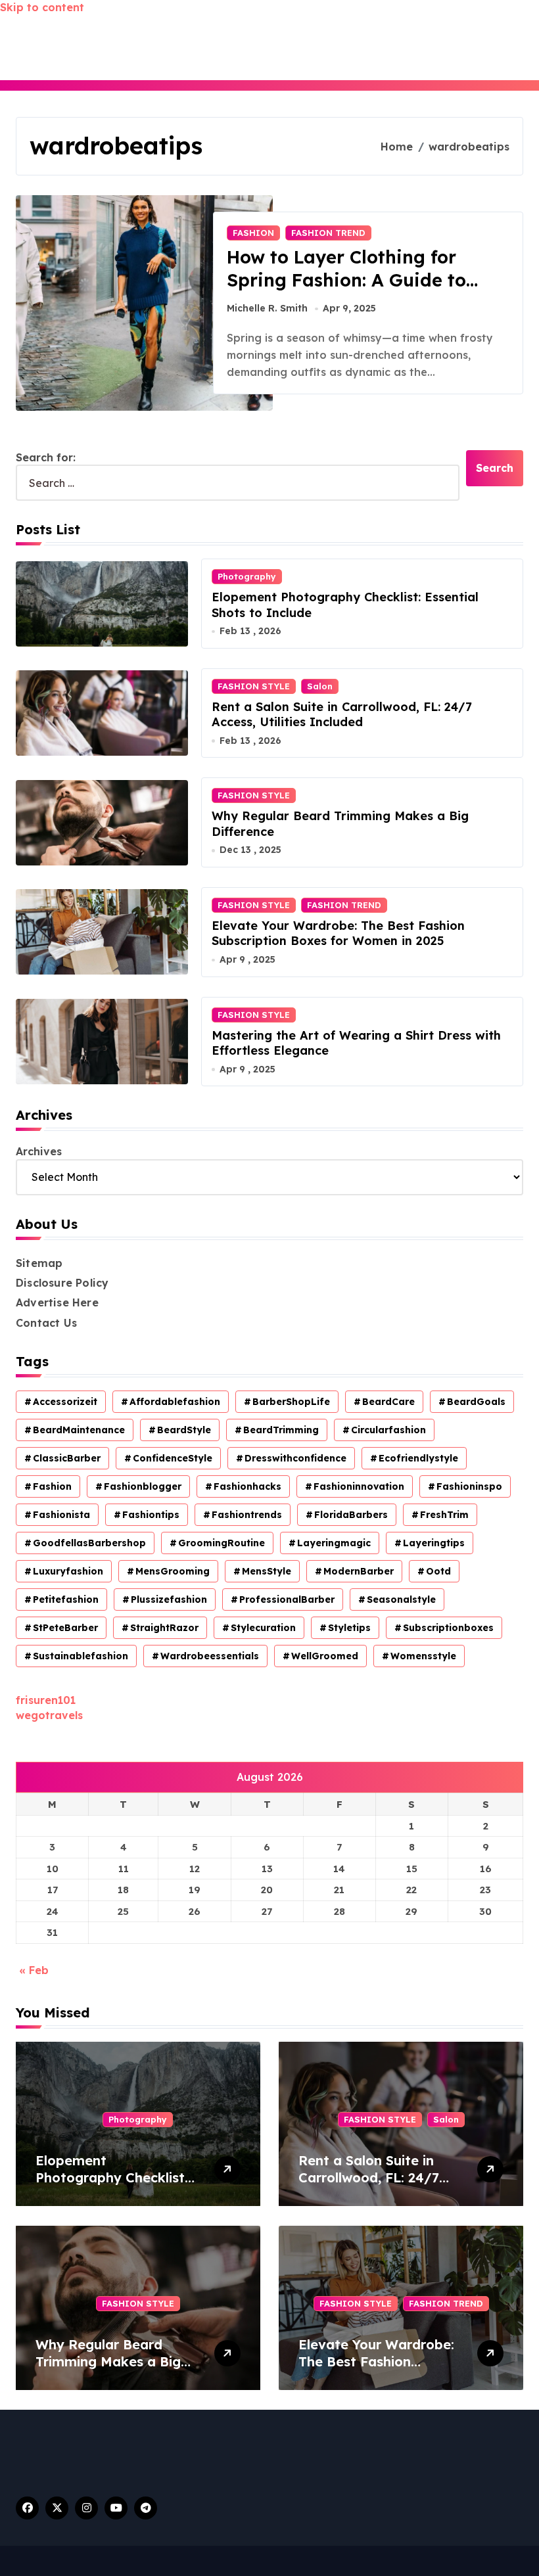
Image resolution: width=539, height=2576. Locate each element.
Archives (39, 1151)
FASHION (253, 233)
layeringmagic (334, 1543)
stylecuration (263, 1628)
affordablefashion (175, 1402)
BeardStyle (184, 1430)
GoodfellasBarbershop (89, 1543)
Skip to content (42, 7)
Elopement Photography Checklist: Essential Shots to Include (112, 2186)
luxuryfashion (68, 1571)
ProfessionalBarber (287, 1599)
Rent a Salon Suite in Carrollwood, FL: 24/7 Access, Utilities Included (342, 714)
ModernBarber (359, 1571)
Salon (320, 686)
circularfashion (388, 1430)
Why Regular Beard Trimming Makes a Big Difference (108, 2361)
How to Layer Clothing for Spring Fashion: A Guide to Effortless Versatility (346, 280)
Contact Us (46, 1323)
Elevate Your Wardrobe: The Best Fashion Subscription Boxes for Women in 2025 (338, 933)
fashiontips (151, 1515)
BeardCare (388, 1402)
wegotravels (49, 1715)
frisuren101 (46, 1700)
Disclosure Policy (62, 1283)
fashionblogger (143, 1486)
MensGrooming (173, 1571)
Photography (247, 576)
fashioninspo (469, 1486)
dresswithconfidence (295, 1458)
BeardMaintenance (79, 1430)
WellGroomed (325, 1656)
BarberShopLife (291, 1402)
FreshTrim (444, 1515)
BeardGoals (476, 1402)
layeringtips (434, 1543)
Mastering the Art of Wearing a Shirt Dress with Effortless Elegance (356, 1043)
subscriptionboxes (448, 1628)
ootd (438, 1571)
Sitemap (39, 1263)
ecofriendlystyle (418, 1458)
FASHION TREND (328, 233)
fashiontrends (247, 1515)
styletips (349, 1628)
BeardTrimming (281, 1430)
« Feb (34, 1970)
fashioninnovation (359, 1486)
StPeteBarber (65, 1628)
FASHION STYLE (254, 686)
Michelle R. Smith (267, 308)
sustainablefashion (81, 1656)
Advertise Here (57, 1302)
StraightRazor (164, 1628)
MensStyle (267, 1571)
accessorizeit (65, 1402)
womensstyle (423, 1656)
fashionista (61, 1515)
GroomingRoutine (222, 1543)
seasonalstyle (401, 1599)
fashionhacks (247, 1486)
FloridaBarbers (351, 1515)
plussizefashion (169, 1599)
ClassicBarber (67, 1458)
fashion (52, 1486)
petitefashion (66, 1599)
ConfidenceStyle (173, 1458)
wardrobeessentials (210, 1656)
